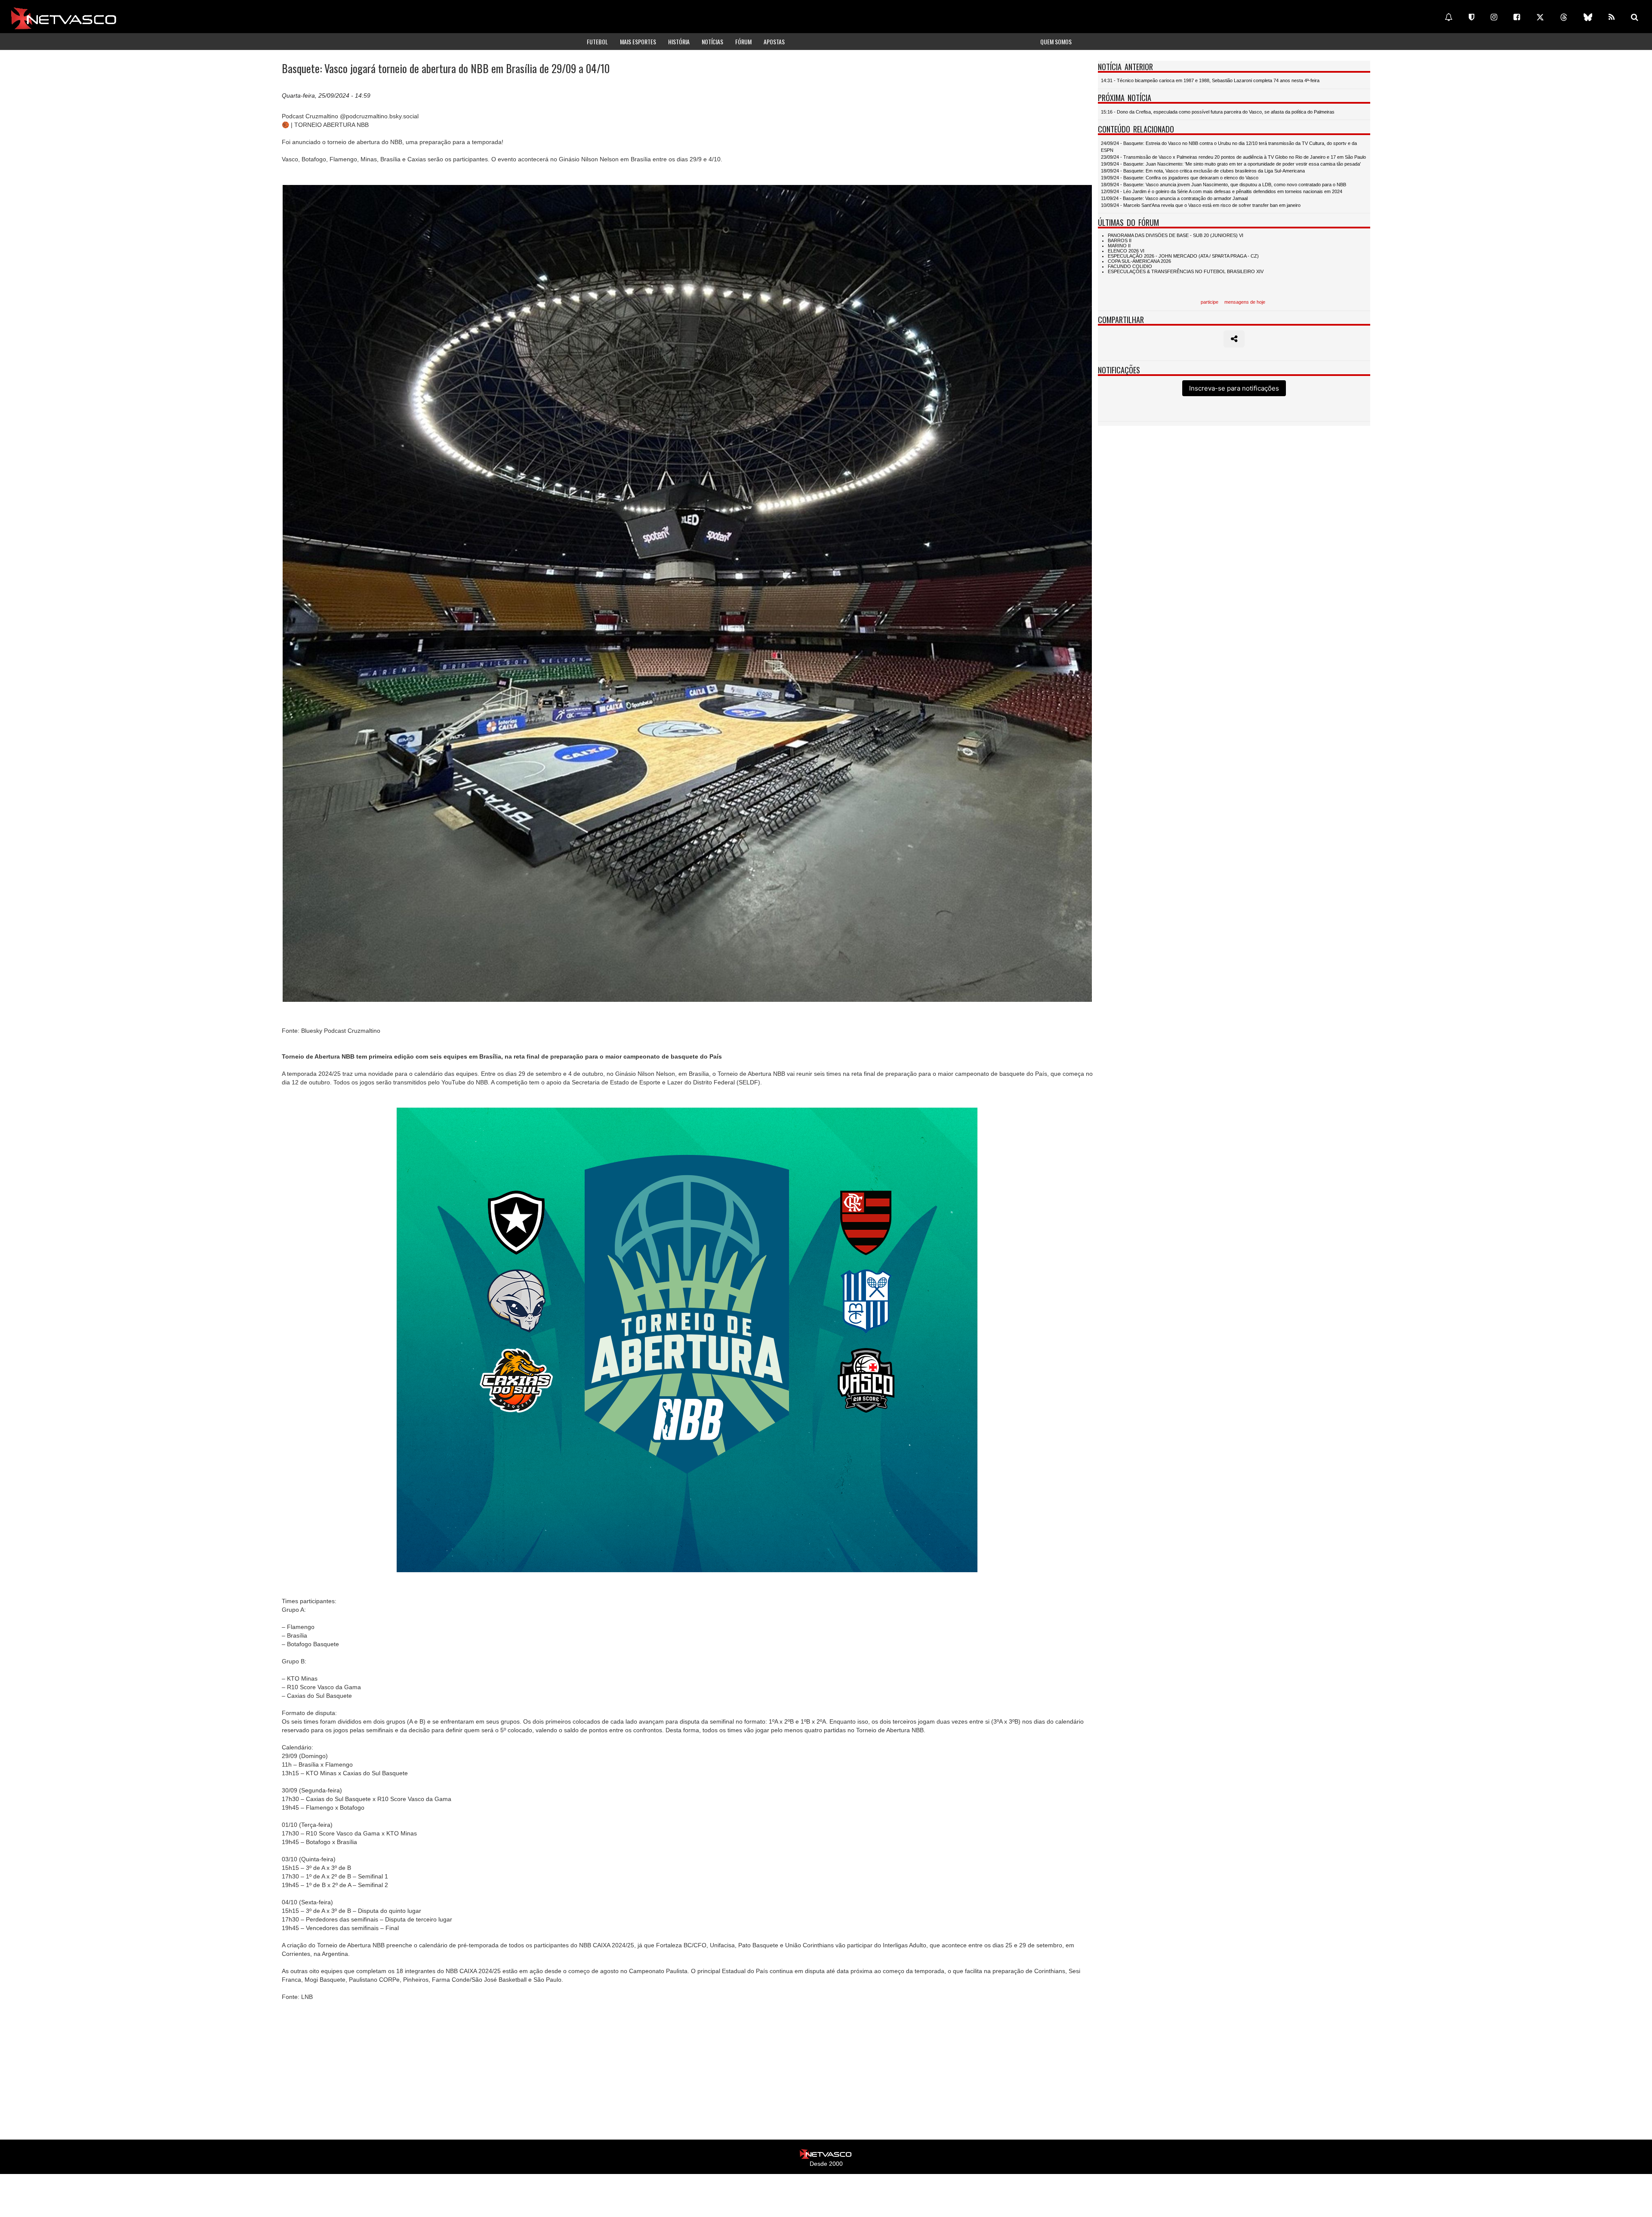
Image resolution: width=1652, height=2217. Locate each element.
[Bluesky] (1588, 17)
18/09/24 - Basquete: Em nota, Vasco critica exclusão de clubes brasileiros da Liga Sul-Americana (1203, 171)
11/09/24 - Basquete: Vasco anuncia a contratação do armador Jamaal (1174, 198)
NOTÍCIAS (712, 42)
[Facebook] (1517, 17)
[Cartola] (1472, 17)
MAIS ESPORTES (638, 42)
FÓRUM (743, 42)
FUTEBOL (597, 42)
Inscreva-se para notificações (1234, 388)
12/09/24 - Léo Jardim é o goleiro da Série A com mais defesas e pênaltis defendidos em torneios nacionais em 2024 (1222, 191)
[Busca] (1635, 17)
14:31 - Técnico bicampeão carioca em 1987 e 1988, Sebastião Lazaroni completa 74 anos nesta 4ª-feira (1210, 80)
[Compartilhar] (1234, 339)
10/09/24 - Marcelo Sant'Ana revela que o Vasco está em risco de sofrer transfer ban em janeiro (1201, 205)
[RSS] (1612, 17)
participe (1210, 302)
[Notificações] (1449, 17)
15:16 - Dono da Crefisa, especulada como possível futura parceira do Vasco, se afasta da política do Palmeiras (1218, 112)
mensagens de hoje (1245, 302)
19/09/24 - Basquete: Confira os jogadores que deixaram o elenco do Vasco (1180, 178)
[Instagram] (1494, 17)
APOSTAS (774, 42)
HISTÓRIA (679, 42)
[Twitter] (1540, 17)
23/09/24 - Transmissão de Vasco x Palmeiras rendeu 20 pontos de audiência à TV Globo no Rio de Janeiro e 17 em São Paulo (1233, 157)
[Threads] (1564, 17)
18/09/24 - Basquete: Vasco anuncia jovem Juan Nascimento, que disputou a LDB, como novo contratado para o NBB (1224, 185)
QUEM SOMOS (1056, 42)
